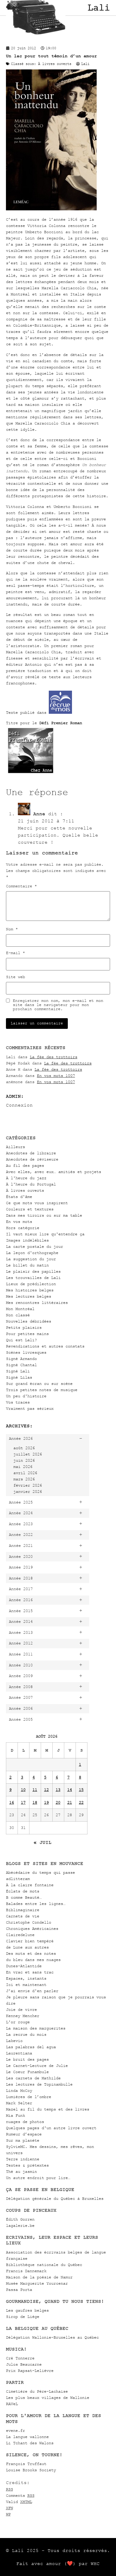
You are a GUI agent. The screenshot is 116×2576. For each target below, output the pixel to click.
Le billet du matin (27, 1265)
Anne (39, 814)
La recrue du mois (26, 2034)
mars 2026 (24, 1479)
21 (70, 1802)
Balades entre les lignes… (36, 1904)
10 (23, 1790)
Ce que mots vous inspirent (37, 1203)
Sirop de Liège (23, 2317)
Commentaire (21, 886)
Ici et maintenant (26, 1985)
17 (23, 1802)
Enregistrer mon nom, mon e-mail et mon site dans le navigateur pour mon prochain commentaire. (58, 1005)
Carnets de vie (23, 1916)
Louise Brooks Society (31, 2470)
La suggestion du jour (31, 1259)
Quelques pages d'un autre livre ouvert (51, 2128)
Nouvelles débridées (29, 1321)
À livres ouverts (25, 1190)
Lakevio (14, 2041)
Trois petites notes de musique (42, 1390)
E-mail (15, 953)
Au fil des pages (25, 1165)
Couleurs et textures (30, 1209)
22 (81, 1802)
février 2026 (28, 1485)
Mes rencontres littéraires (37, 1303)
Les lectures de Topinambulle (39, 2084)
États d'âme (19, 1197)
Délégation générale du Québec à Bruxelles (55, 2198)
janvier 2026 (28, 1492)
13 (58, 1790)
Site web (15, 977)
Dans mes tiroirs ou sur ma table (44, 1215)
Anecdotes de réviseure (32, 1159)
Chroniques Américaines (32, 1929)
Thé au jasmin (21, 2171)
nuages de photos (25, 2122)
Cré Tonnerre (20, 2358)
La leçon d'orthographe (32, 1253)
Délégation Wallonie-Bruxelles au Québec (52, 2337)
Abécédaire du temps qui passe (40, 1872)
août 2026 (24, 1448)
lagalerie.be (20, 2225)
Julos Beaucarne (24, 2364)
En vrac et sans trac (30, 1972)
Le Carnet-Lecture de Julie (37, 2066)
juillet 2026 (28, 1454)
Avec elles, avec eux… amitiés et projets (54, 1172)
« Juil (43, 1842)
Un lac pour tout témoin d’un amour (51, 56)
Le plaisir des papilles (33, 1271)
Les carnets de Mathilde (33, 2078)
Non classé (18, 1315)
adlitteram (18, 1879)
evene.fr (15, 2430)
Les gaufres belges (27, 2310)
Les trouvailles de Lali (33, 1278)
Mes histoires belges (30, 1290)
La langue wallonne (27, 2437)
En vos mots (19, 1222)
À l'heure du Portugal (31, 1184)
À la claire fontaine (30, 1885)
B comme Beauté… (24, 1897)
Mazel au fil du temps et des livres (48, 2109)
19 (46, 1802)
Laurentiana (19, 2053)
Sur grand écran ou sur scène (39, 1384)
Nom (12, 929)
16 (12, 1802)
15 (81, 1790)
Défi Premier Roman (61, 723)
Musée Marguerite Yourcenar (37, 2283)
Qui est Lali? (21, 1340)
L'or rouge (18, 2022)
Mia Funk (15, 2115)
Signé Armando (21, 1359)
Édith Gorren (20, 2219)
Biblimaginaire (23, 1910)
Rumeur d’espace (24, 2134)
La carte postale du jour (35, 1246)
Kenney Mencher (23, 2016)
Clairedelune (20, 1935)
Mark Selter (19, 2103)
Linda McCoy (19, 2090)
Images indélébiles (27, 1240)
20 (58, 1802)
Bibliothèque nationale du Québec (44, 2265)
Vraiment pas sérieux (30, 1408)
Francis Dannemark (26, 2271)
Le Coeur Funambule (27, 2072)
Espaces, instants (26, 1978)
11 (35, 1790)
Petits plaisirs (24, 1327)
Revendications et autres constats (45, 1346)
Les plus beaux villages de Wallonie (48, 2398)
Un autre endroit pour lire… (38, 2178)
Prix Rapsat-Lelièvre (30, 2371)
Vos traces (18, 1402)
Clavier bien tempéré (30, 1941)
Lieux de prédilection (31, 1284)
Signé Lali (18, 1371)
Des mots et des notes (31, 1953)
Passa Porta (19, 2290)
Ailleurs (15, 1147)
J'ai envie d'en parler (32, 1991)
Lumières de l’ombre (29, 2097)
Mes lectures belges (29, 1296)
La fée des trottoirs (54, 1057)
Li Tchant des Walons (30, 2443)
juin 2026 (24, 1460)
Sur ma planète (23, 2140)
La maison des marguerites (36, 2028)
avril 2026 (25, 1473)
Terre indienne (23, 2159)
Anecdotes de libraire (31, 1153)
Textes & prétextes (27, 2165)
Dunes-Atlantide (24, 1966)
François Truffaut (26, 2464)
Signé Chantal (21, 1365)
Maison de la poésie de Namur (39, 2277)
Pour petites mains (27, 1334)
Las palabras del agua (31, 2047)
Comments (20, 2495)
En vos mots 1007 (56, 1076)
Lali (99, 8)
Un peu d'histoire (26, 1396)
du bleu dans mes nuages (33, 1960)
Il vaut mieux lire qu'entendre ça (45, 1234)
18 (35, 1802)
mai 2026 (23, 1467)
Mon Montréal (20, 1309)
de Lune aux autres (27, 1947)
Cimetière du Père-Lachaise (37, 2391)
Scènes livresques (26, 1352)
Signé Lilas (19, 1377)
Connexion (19, 1105)
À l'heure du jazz (26, 1178)
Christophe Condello (29, 1922)
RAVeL (12, 2404)
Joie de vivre (21, 2010)
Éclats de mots (23, 1891)
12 (46, 1790)
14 (70, 1790)
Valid (19, 2502)
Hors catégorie (23, 1228)
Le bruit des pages (27, 2059)
